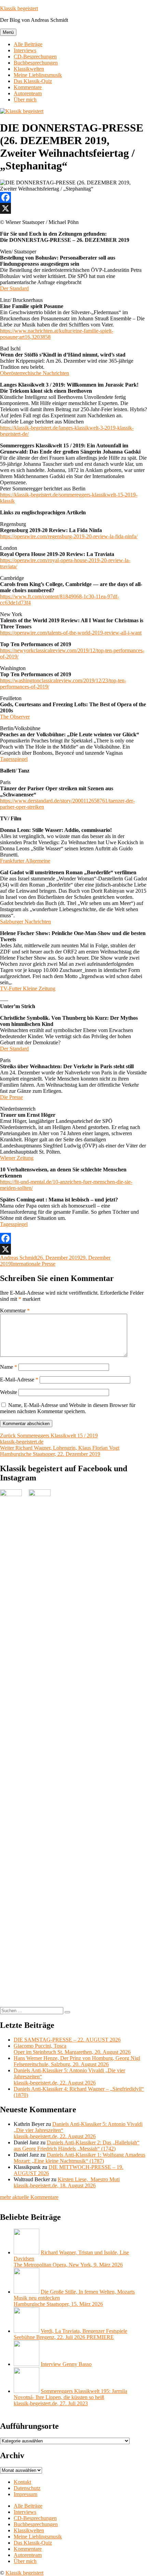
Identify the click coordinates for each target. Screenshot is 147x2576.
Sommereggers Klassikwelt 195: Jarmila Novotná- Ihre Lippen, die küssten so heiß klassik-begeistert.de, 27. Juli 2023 (70, 2397)
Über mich (25, 100)
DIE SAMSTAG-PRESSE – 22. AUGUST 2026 (67, 2040)
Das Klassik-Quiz (33, 81)
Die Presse (11, 1097)
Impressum (25, 2494)
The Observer (15, 717)
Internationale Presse (33, 1264)
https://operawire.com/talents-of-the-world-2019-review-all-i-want (71, 633)
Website (9, 1392)
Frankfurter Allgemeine (25, 861)
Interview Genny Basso (66, 2364)
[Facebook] (73, 197)
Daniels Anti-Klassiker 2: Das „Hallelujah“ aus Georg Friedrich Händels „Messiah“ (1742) (77, 2146)
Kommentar (15, 1311)
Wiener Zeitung (17, 1158)
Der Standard (14, 288)
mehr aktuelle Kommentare (29, 2197)
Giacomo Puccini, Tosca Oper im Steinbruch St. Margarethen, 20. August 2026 (72, 2049)
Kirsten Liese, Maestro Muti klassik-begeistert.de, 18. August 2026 (67, 2182)
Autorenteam (28, 93)
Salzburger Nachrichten (25, 922)
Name (9, 1367)
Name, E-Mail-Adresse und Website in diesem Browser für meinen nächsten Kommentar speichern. (68, 1408)
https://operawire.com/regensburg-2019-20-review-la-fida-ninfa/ (69, 536)
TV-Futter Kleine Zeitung (28, 988)
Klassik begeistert (19, 8)
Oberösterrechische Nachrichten (35, 373)
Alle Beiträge (28, 44)
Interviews (25, 50)
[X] (73, 208)
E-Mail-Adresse (19, 1380)
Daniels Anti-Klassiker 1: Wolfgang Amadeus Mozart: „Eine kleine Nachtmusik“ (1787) (79, 2158)
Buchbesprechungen (36, 63)
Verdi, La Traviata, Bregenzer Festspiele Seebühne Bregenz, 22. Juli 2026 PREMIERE (70, 2334)
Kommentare (28, 87)
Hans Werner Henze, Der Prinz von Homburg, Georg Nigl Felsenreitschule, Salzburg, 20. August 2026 (77, 2061)
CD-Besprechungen (35, 57)
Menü (8, 32)
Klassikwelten (29, 69)
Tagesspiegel (14, 759)
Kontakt (22, 2482)
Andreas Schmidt (19, 1258)
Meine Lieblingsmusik (38, 75)
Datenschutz (27, 2488)
